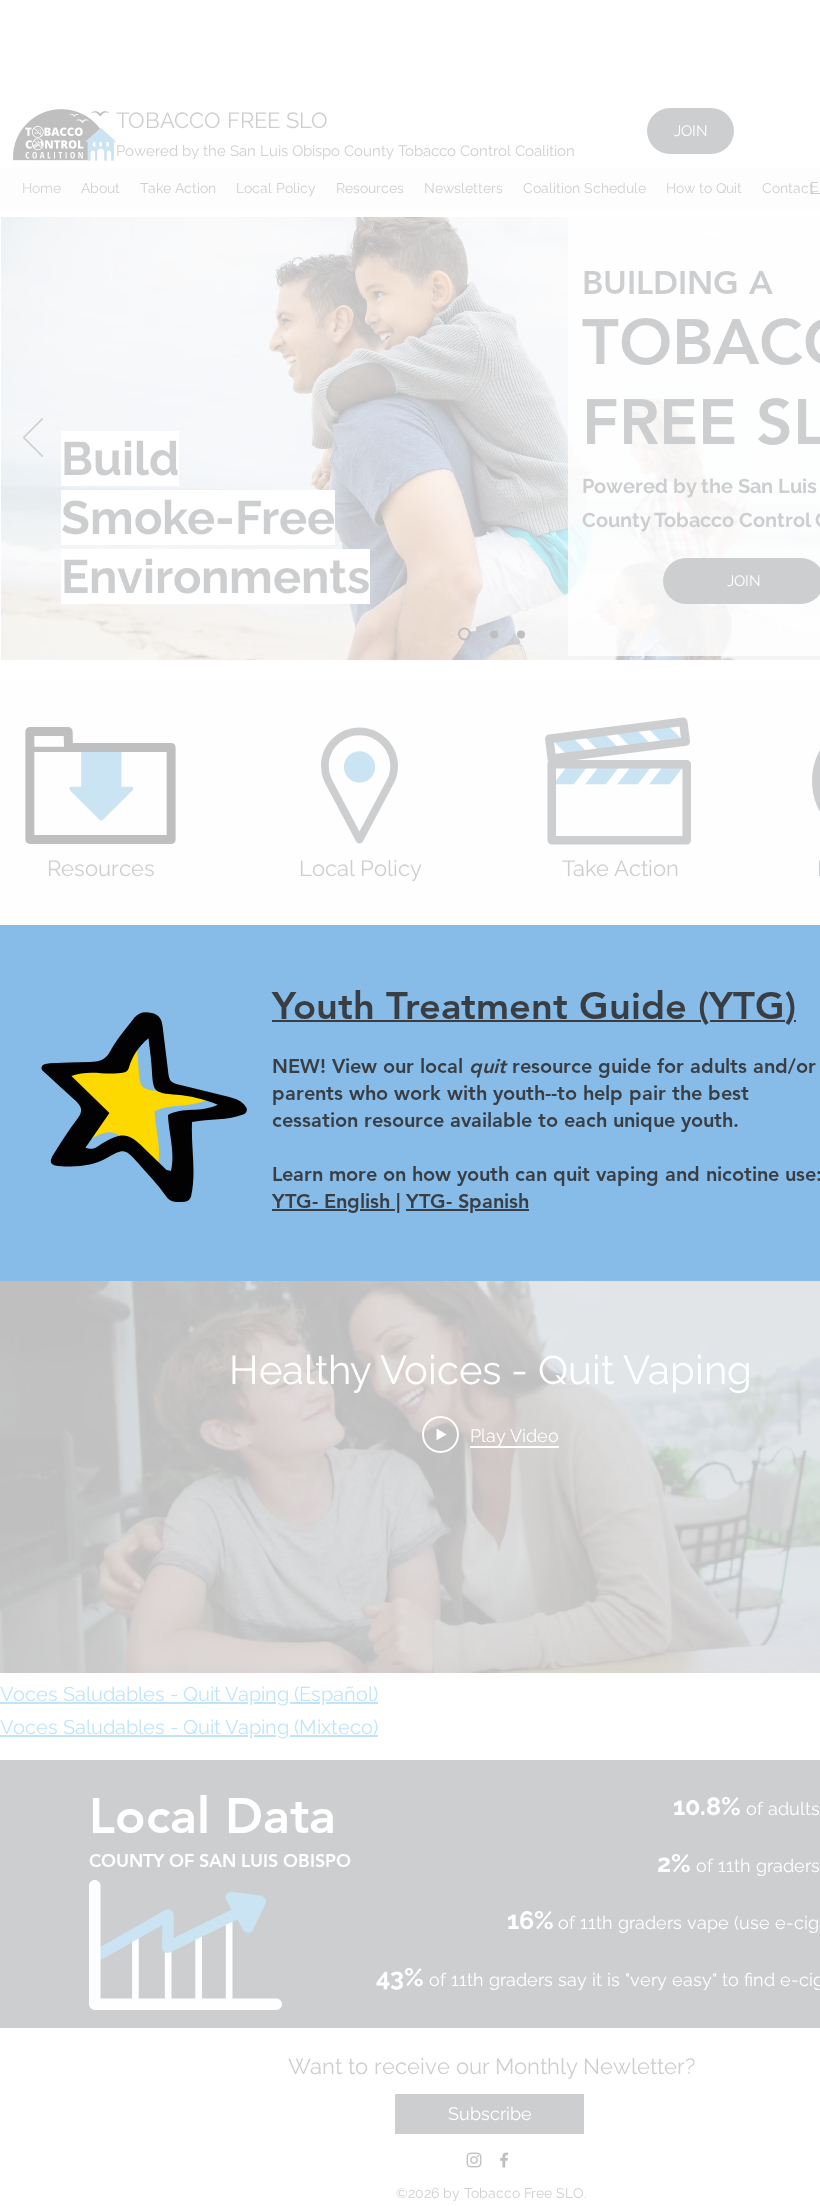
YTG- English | (336, 1201)
